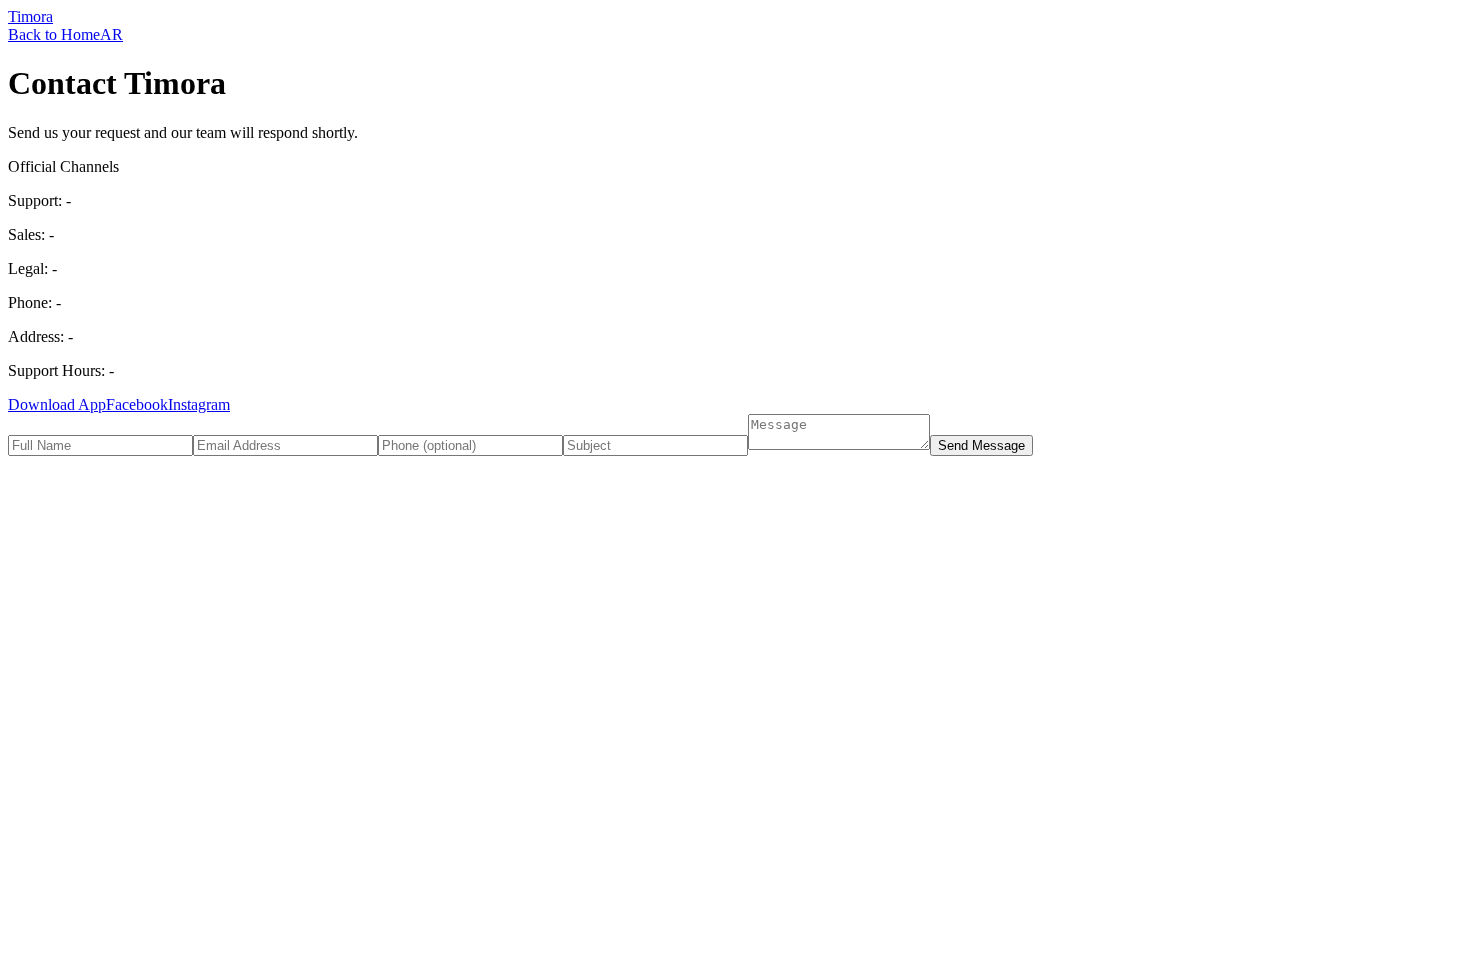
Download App (57, 404)
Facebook (137, 404)
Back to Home (54, 34)
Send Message (981, 445)
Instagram (199, 404)
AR (111, 34)
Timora (30, 16)
